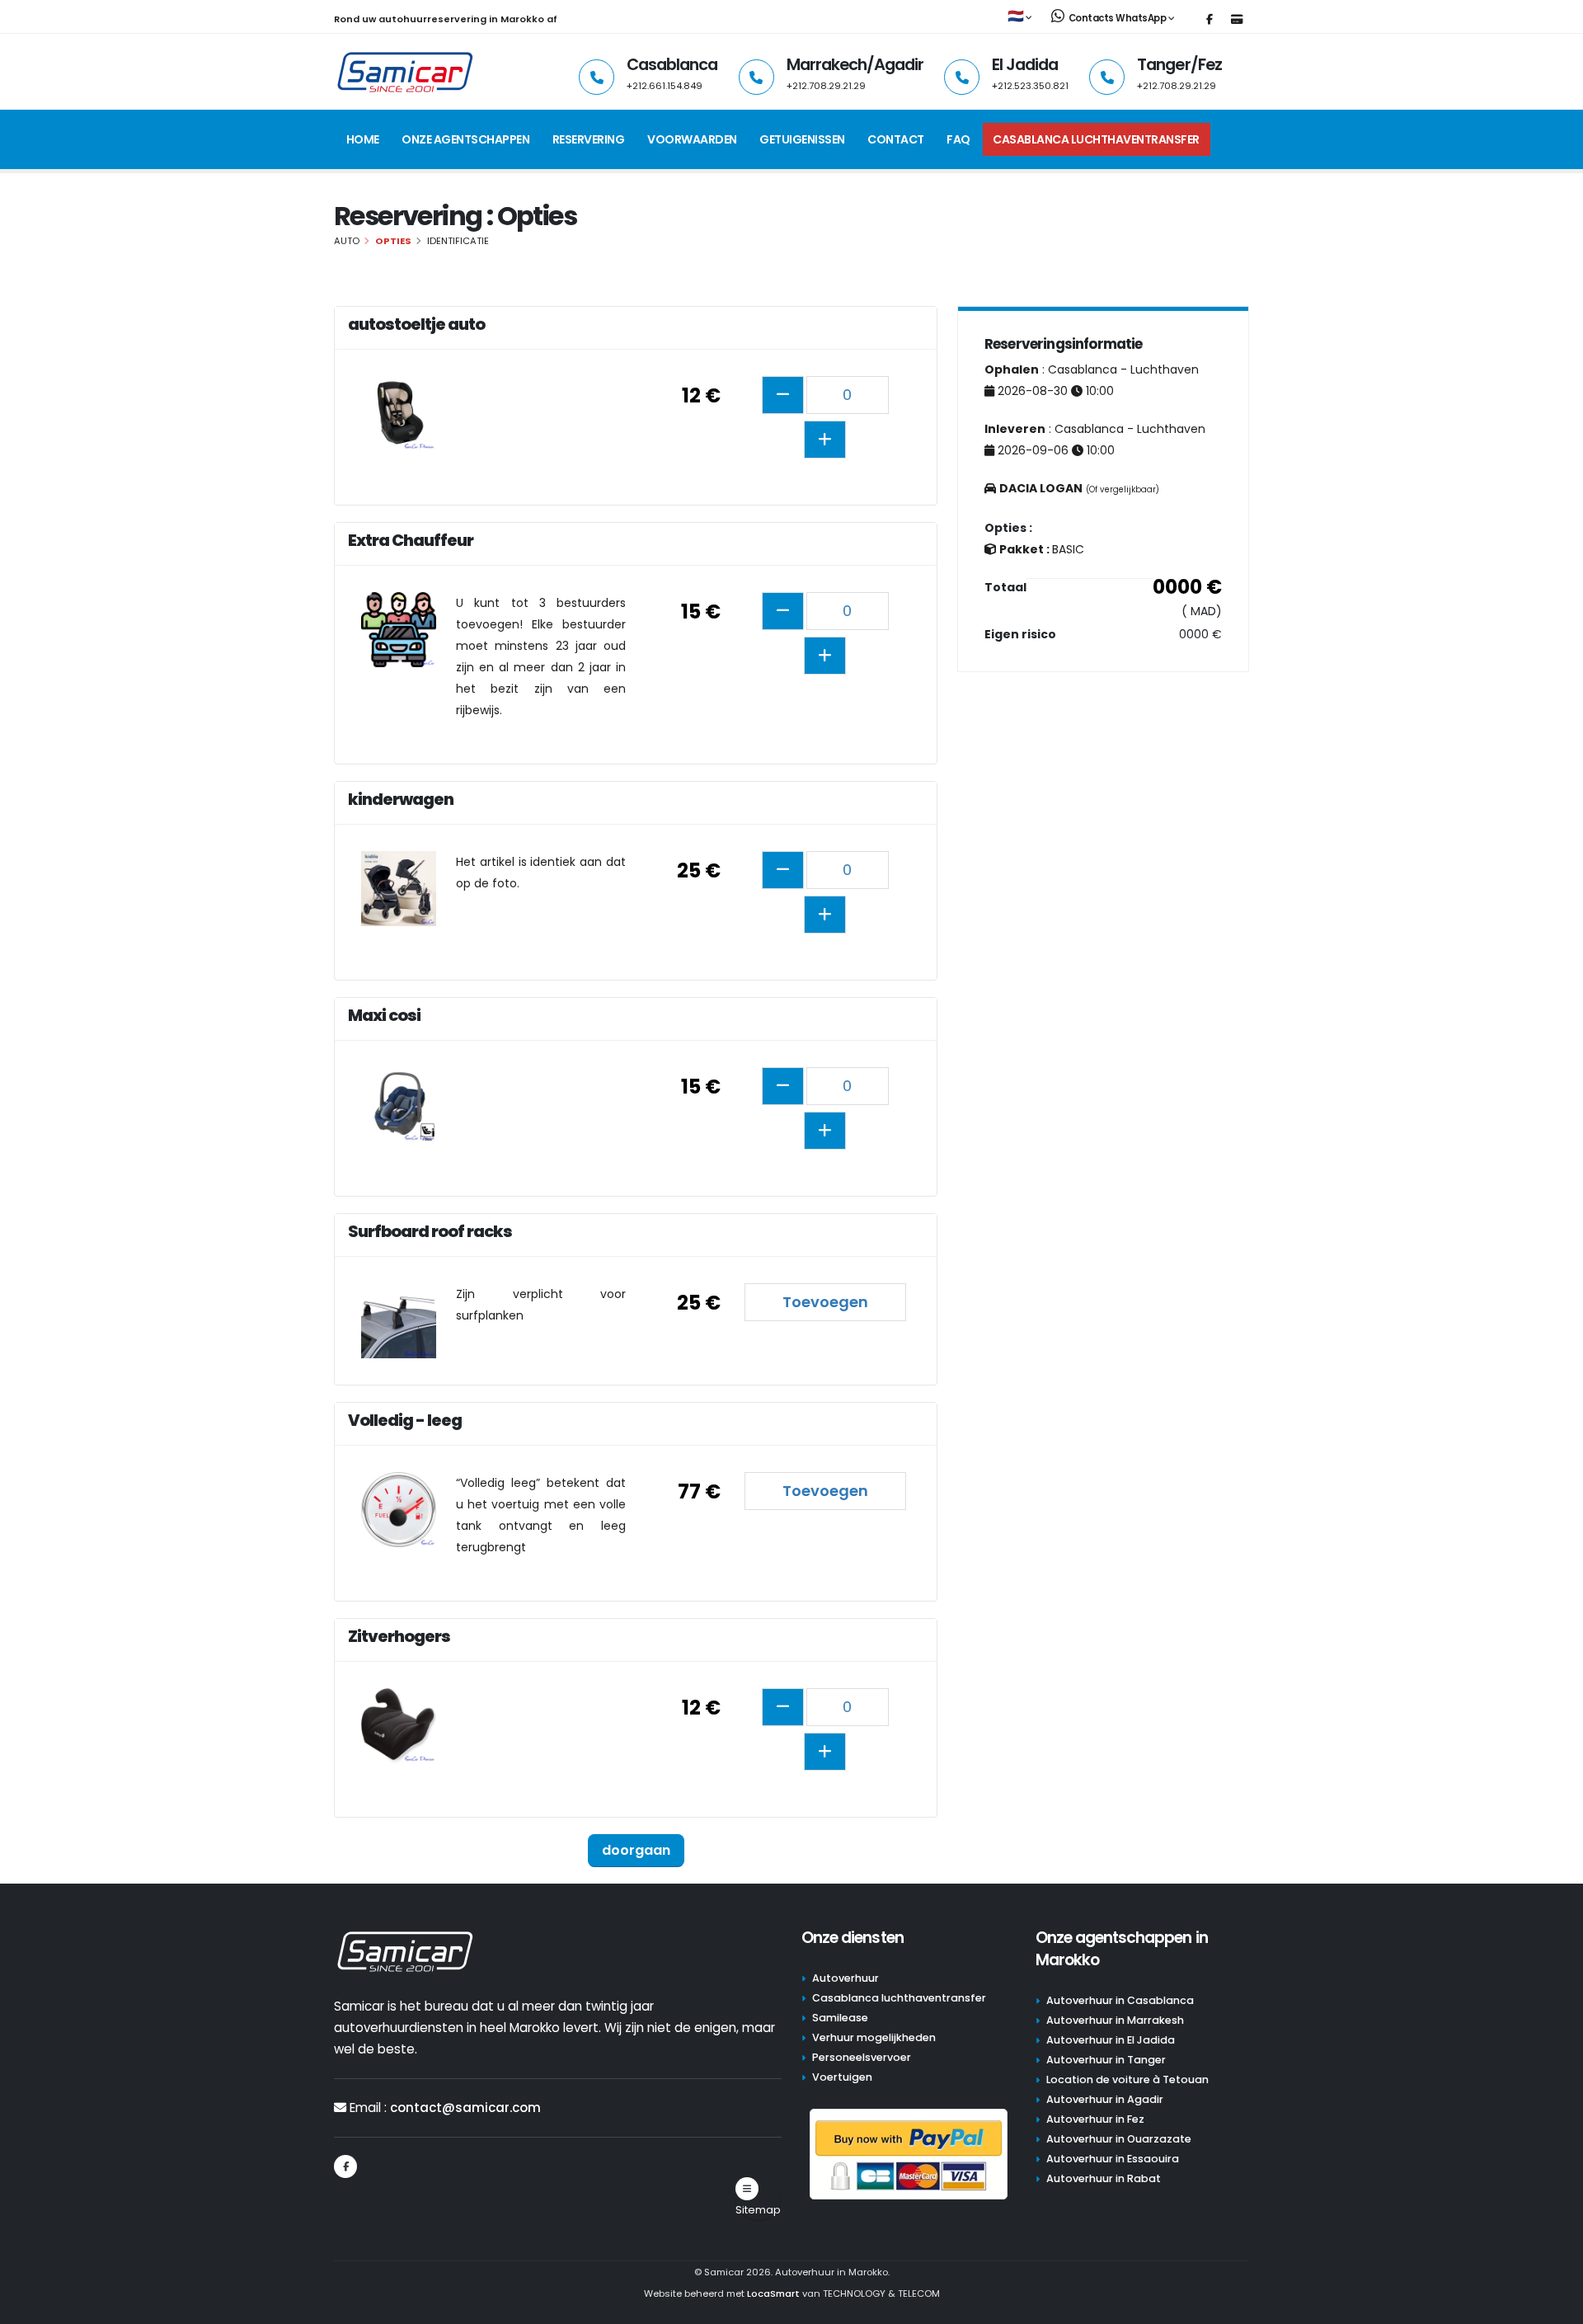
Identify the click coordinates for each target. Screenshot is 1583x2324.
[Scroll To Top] (1554, 2305)
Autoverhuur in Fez (1095, 2119)
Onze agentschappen (465, 139)
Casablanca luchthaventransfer (1096, 139)
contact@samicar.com (465, 2108)
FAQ (958, 139)
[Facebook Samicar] (1210, 20)
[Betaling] (1237, 20)
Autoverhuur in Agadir (1105, 2099)
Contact (896, 139)
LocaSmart (773, 2293)
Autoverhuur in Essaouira (1113, 2159)
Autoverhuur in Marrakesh (1115, 2020)
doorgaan (636, 1850)
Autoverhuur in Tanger (1106, 2060)
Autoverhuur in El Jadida (1111, 2040)
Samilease (840, 2018)
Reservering (589, 139)
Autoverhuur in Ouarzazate (1119, 2139)
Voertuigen (842, 2077)
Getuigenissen (802, 139)
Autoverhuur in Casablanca (1120, 2000)
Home (363, 139)
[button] (1021, 17)
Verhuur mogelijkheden (874, 2037)
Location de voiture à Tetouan (1127, 2079)
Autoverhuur (846, 1978)
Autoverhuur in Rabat (1104, 2178)
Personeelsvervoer (862, 2057)
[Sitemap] (747, 2189)
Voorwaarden (692, 139)
